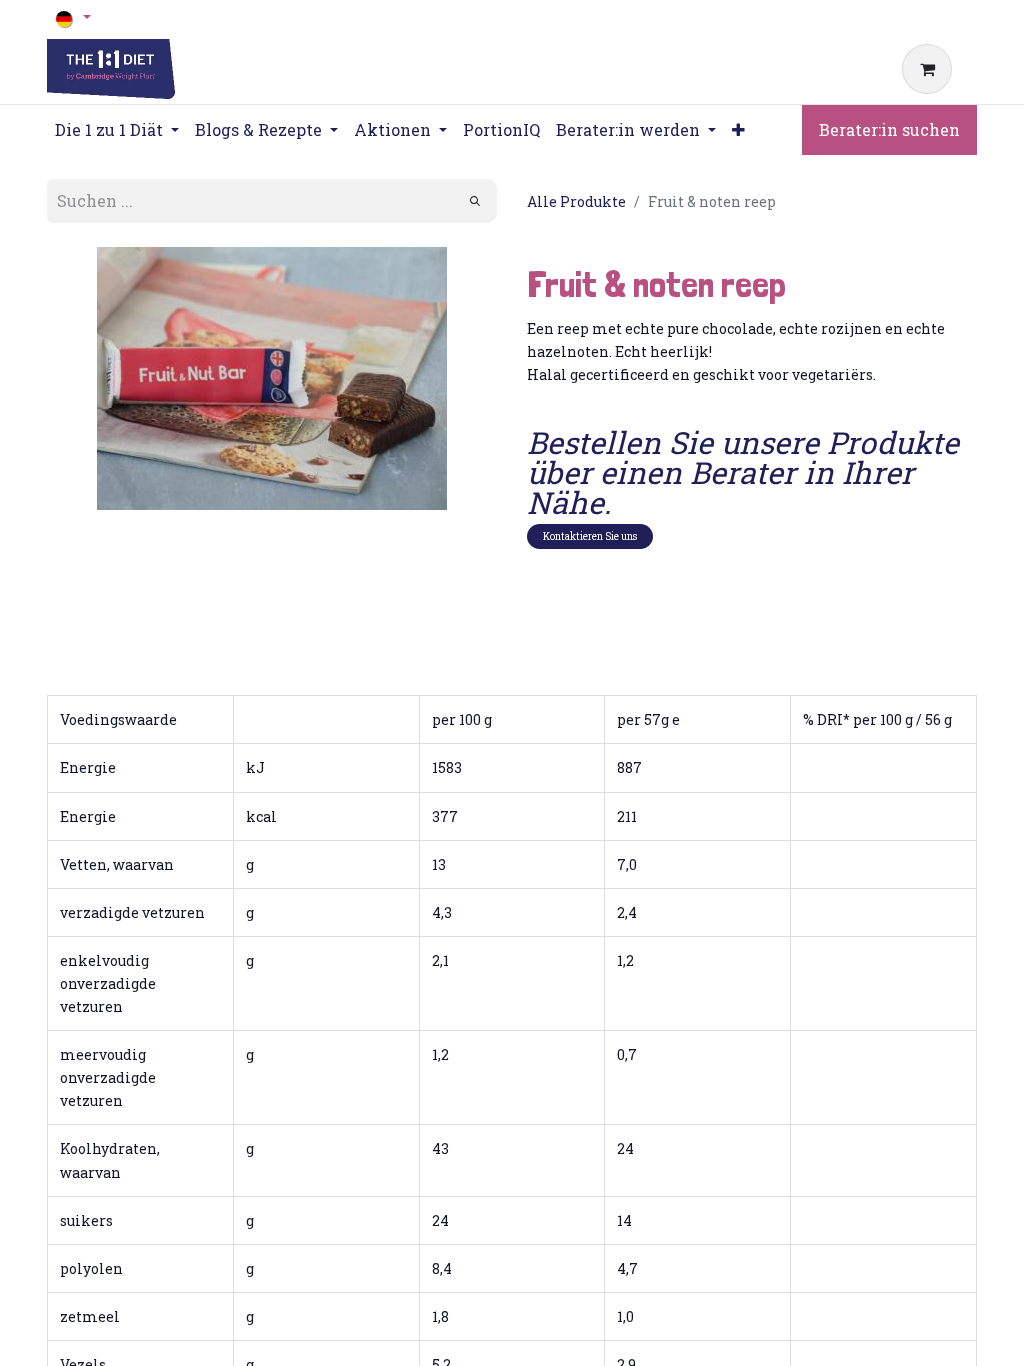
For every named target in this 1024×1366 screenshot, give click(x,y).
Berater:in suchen (889, 129)
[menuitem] (501, 130)
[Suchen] (475, 201)
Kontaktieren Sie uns (590, 536)
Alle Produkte (576, 201)
